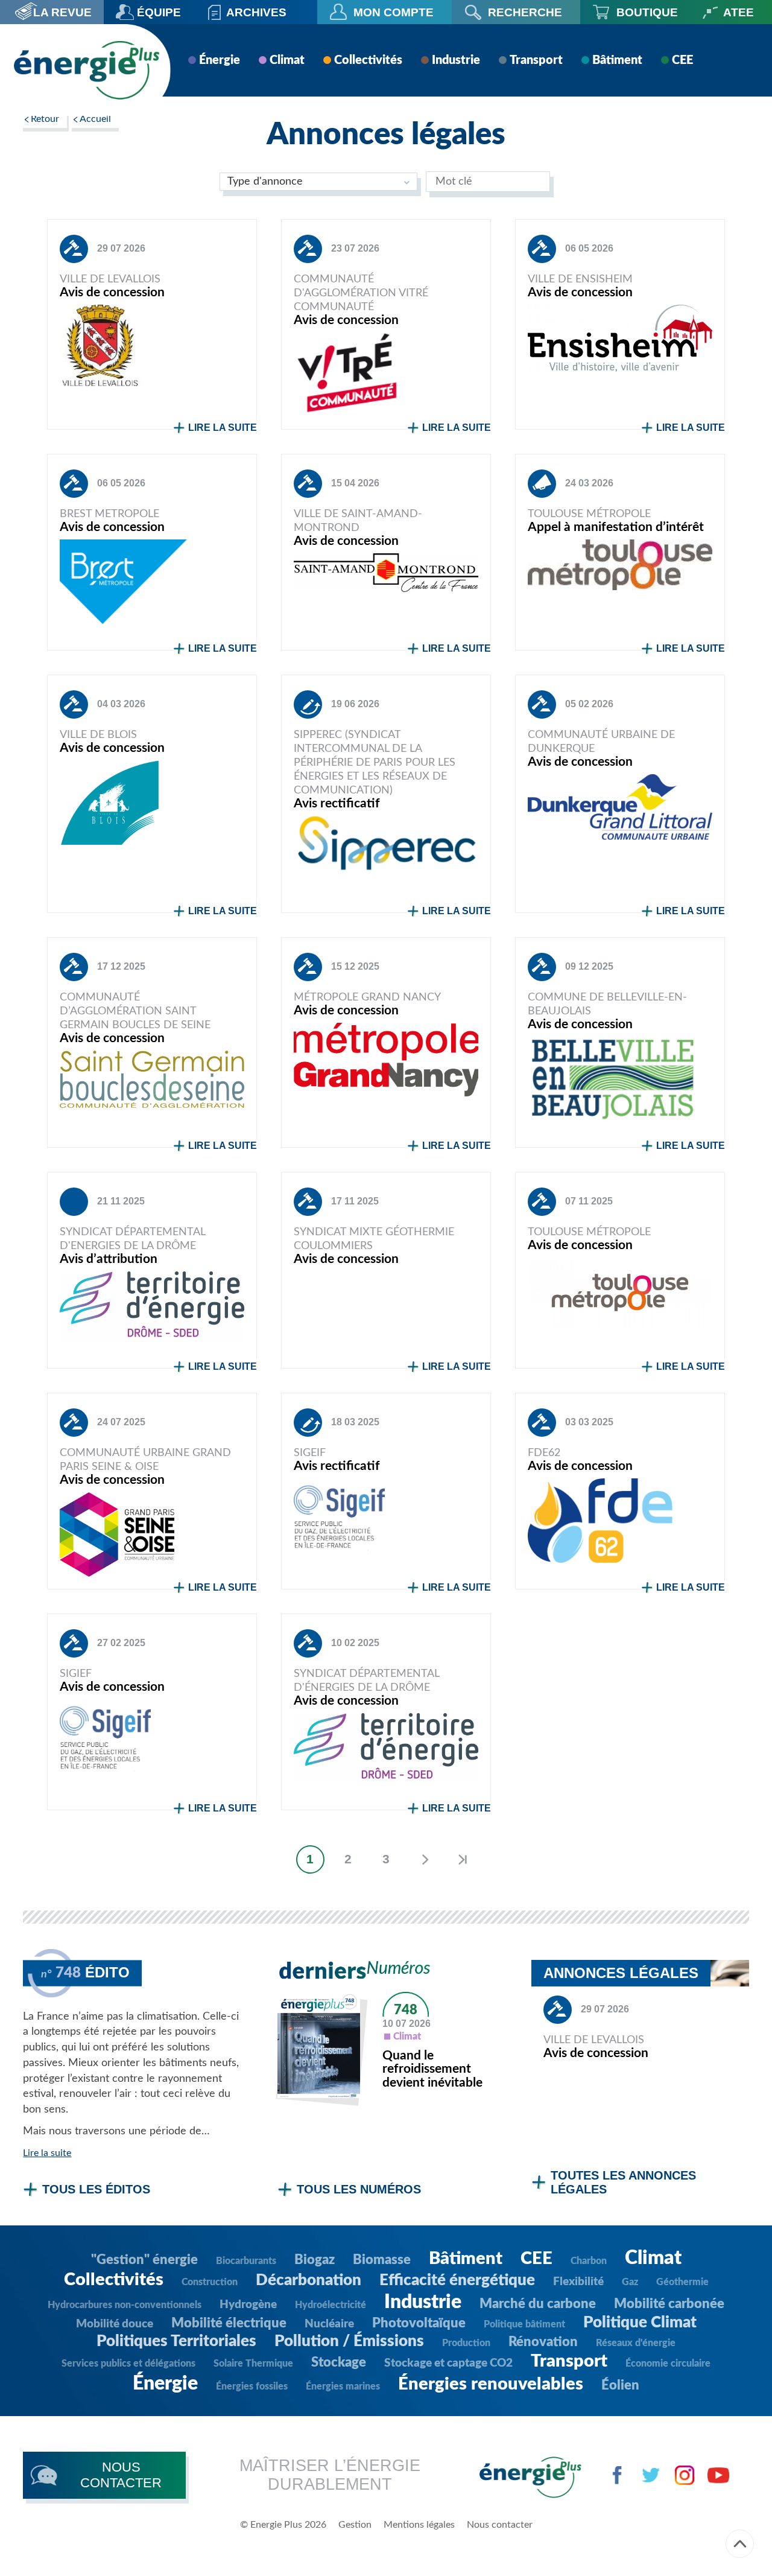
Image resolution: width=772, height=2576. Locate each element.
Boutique (647, 12)
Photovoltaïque (419, 2323)
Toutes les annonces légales (623, 2182)
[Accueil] (86, 70)
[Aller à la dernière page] (462, 1859)
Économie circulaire (668, 2364)
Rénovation (543, 2342)
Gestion (355, 2525)
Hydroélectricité (331, 2305)
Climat (287, 60)
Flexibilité (578, 2282)
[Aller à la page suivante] (424, 1859)
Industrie (456, 60)
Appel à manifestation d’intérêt (616, 527)
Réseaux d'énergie (636, 2343)
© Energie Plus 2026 (283, 2525)
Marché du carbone (538, 2304)
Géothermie (682, 2282)
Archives (256, 12)
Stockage (339, 2362)
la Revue (62, 12)
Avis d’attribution (109, 1259)
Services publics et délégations (128, 2364)
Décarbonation (308, 2280)
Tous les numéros (359, 2189)
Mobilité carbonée (669, 2304)
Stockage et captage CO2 (448, 2363)
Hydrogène (248, 2305)
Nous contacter (500, 2525)
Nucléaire (329, 2324)
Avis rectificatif (337, 803)
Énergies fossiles (252, 2387)
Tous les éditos (96, 2189)
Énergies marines (343, 2387)
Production (466, 2343)
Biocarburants (246, 2261)
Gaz (630, 2282)
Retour (45, 119)
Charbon (589, 2261)
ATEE (739, 12)
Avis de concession (112, 292)
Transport (536, 60)
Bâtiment (617, 60)
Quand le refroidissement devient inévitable (432, 2069)
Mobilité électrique (229, 2323)
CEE (682, 60)
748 (406, 2010)
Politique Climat (640, 2323)
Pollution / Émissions (349, 2341)
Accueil (95, 119)
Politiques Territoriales (176, 2341)
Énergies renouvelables (491, 2384)
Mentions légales (419, 2525)
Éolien (620, 2385)
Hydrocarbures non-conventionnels (125, 2305)
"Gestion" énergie (144, 2260)
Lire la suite (223, 428)
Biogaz (315, 2260)
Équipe (159, 12)
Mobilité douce (115, 2324)
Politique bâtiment (524, 2324)
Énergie (220, 60)
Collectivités (368, 60)
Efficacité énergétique (457, 2280)
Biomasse (382, 2260)
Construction (210, 2282)
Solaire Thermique (253, 2364)
